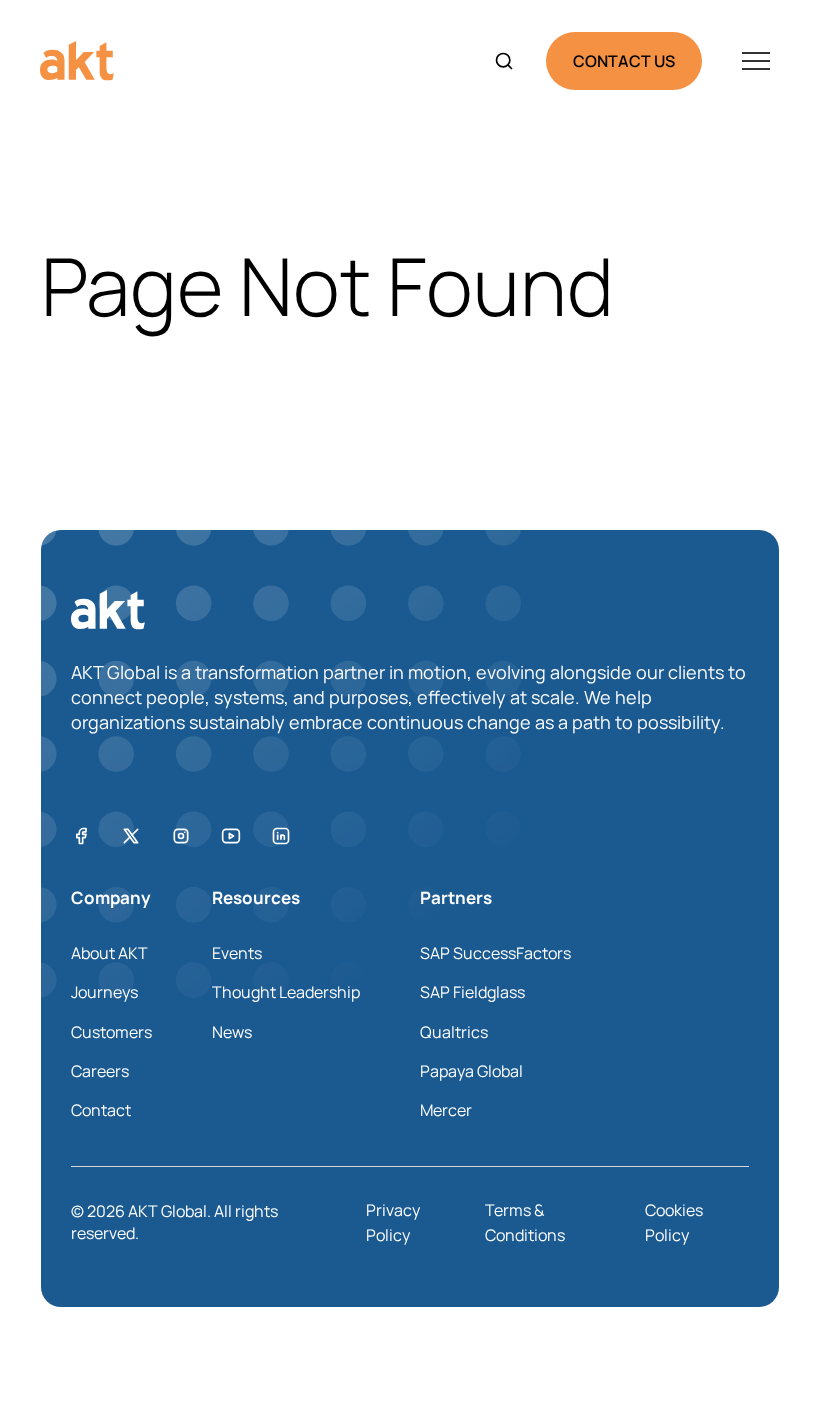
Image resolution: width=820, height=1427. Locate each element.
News (232, 1032)
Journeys (104, 992)
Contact (101, 1110)
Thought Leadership (286, 992)
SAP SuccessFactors (495, 953)
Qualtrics (454, 1032)
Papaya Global (471, 1071)
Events (237, 953)
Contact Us (624, 61)
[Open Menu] (756, 61)
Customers (111, 1032)
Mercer (446, 1110)
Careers (100, 1071)
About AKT (109, 953)
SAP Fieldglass (472, 992)
